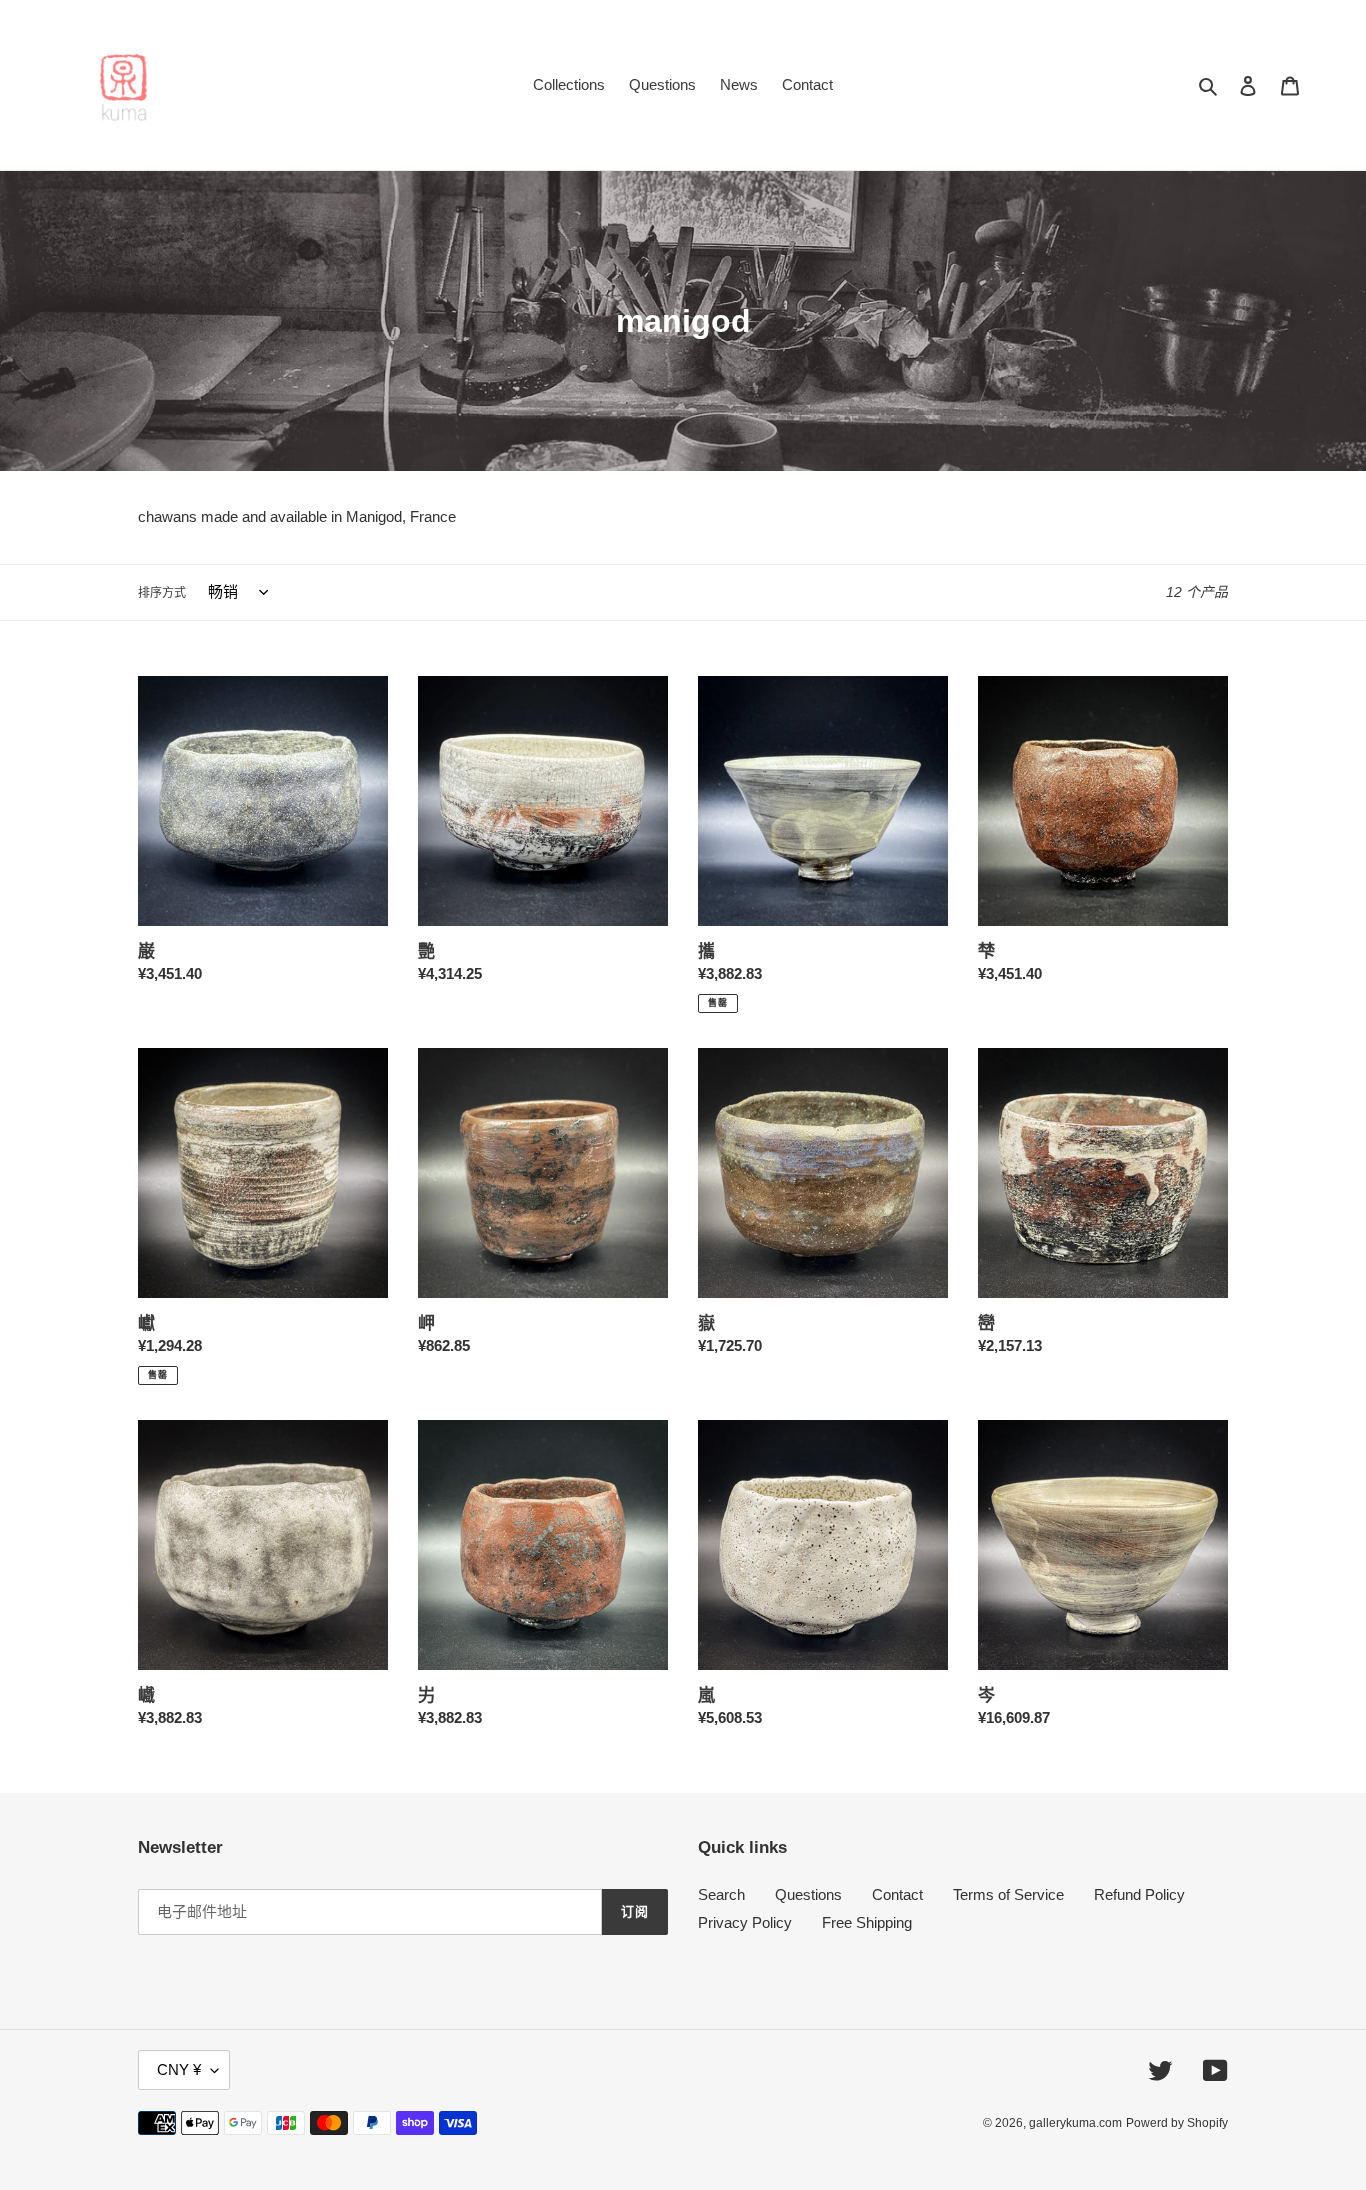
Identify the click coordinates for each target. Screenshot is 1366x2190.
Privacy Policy (745, 1922)
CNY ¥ (179, 2069)
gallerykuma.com (1075, 2123)
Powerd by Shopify (1177, 2123)
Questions (808, 1894)
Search (721, 1894)
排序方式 (162, 593)
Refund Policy (1139, 1894)
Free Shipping (867, 1922)
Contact (897, 1894)
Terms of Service (1008, 1894)
